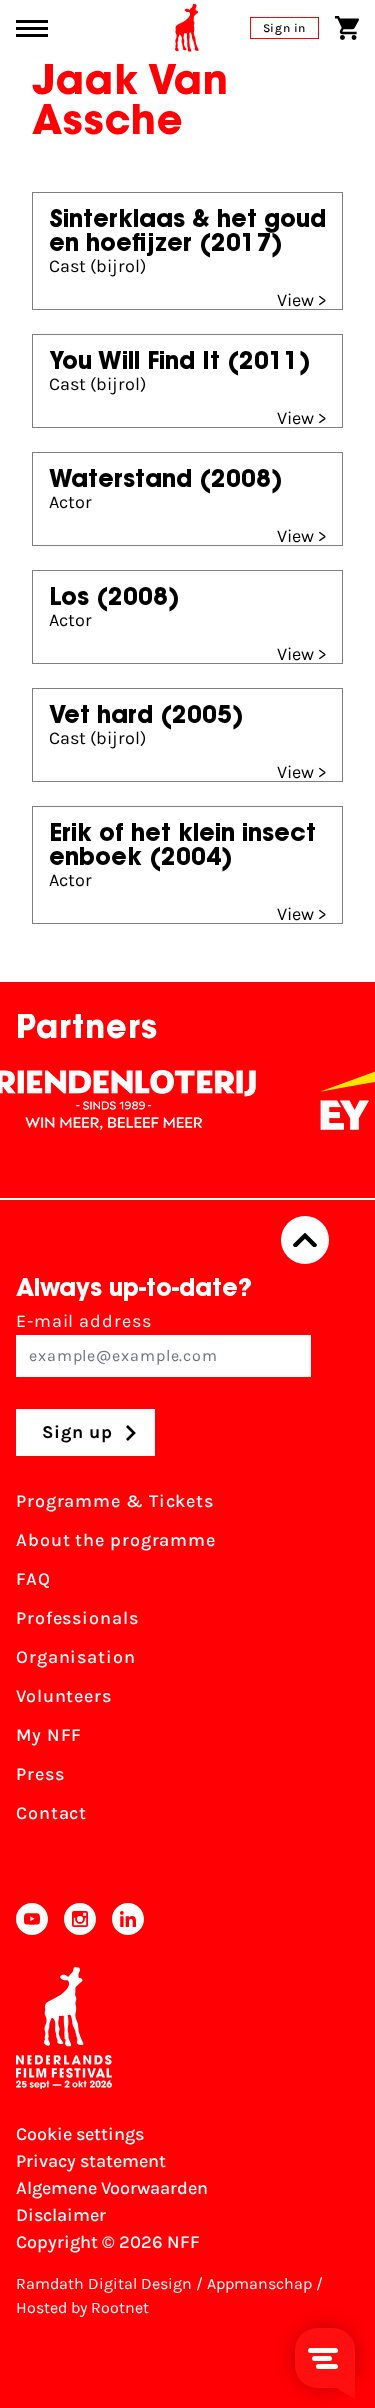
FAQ (33, 1579)
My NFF (49, 1735)
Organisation (76, 1657)
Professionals (77, 1618)
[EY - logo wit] (338, 1100)
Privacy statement (91, 2161)
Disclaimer (61, 2215)
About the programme (116, 1540)
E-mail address (84, 1321)
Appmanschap (259, 2283)
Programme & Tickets (115, 1501)
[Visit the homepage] (187, 28)
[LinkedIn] (128, 1919)
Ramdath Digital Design (104, 2283)
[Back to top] (305, 1240)
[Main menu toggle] (32, 28)
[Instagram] (80, 1919)
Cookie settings (80, 2134)
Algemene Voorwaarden (112, 2188)
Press (40, 1774)
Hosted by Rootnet (82, 2307)
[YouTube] (32, 1919)
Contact (51, 1813)
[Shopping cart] (347, 28)
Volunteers (64, 1696)
